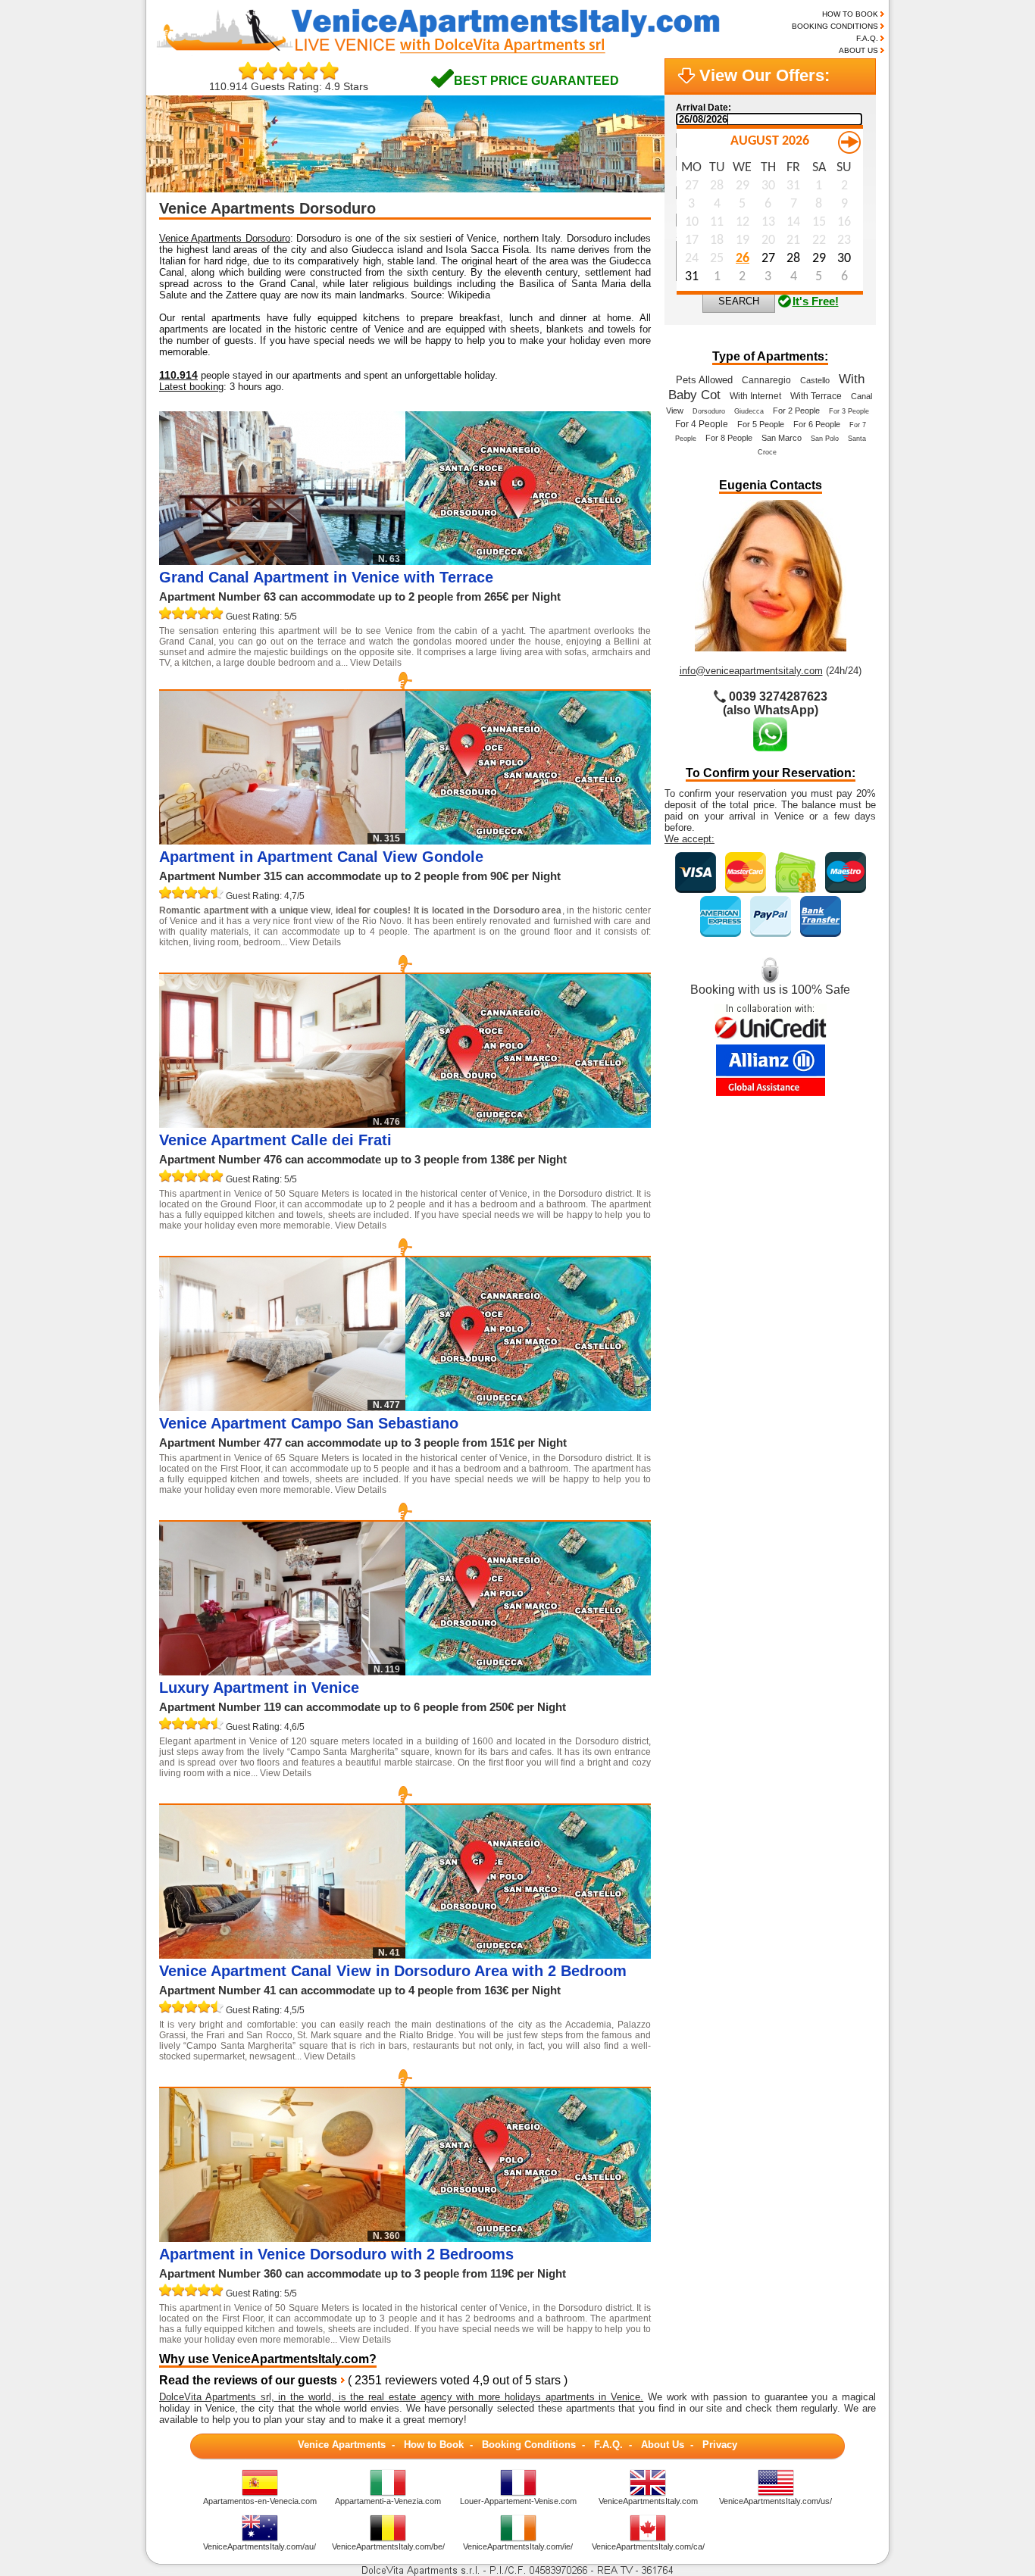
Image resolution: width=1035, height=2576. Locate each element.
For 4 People (702, 424)
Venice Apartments (342, 2445)
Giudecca (749, 411)
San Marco (782, 438)
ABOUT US (858, 50)
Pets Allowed (704, 380)
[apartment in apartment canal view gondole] (528, 840)
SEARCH (739, 301)
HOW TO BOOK (850, 14)
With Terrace (816, 396)
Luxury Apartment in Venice (259, 1688)
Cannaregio (766, 380)
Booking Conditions (529, 2445)
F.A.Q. (867, 38)
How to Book (434, 2445)
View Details (376, 663)
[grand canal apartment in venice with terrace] (528, 561)
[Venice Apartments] (450, 52)
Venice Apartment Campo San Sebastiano (309, 1423)
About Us (663, 2445)
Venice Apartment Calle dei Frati (275, 1140)
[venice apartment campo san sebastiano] (528, 1407)
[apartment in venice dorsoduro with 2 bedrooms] (528, 2238)
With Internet (755, 396)
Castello (815, 380)
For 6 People (817, 424)
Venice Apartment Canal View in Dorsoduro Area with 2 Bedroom (393, 1971)
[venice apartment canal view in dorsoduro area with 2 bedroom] (528, 1955)
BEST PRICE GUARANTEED (536, 81)
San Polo (825, 439)
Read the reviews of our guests (248, 2380)
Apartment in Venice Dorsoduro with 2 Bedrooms (336, 2254)
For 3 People (849, 411)
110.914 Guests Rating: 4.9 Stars (289, 86)
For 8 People (729, 438)
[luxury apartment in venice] (528, 1671)
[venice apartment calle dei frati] (528, 1124)
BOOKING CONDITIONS (835, 26)
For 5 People (761, 424)
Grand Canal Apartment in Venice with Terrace (326, 577)
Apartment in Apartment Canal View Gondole (321, 857)
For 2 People (796, 411)
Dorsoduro (709, 411)
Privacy (720, 2445)
